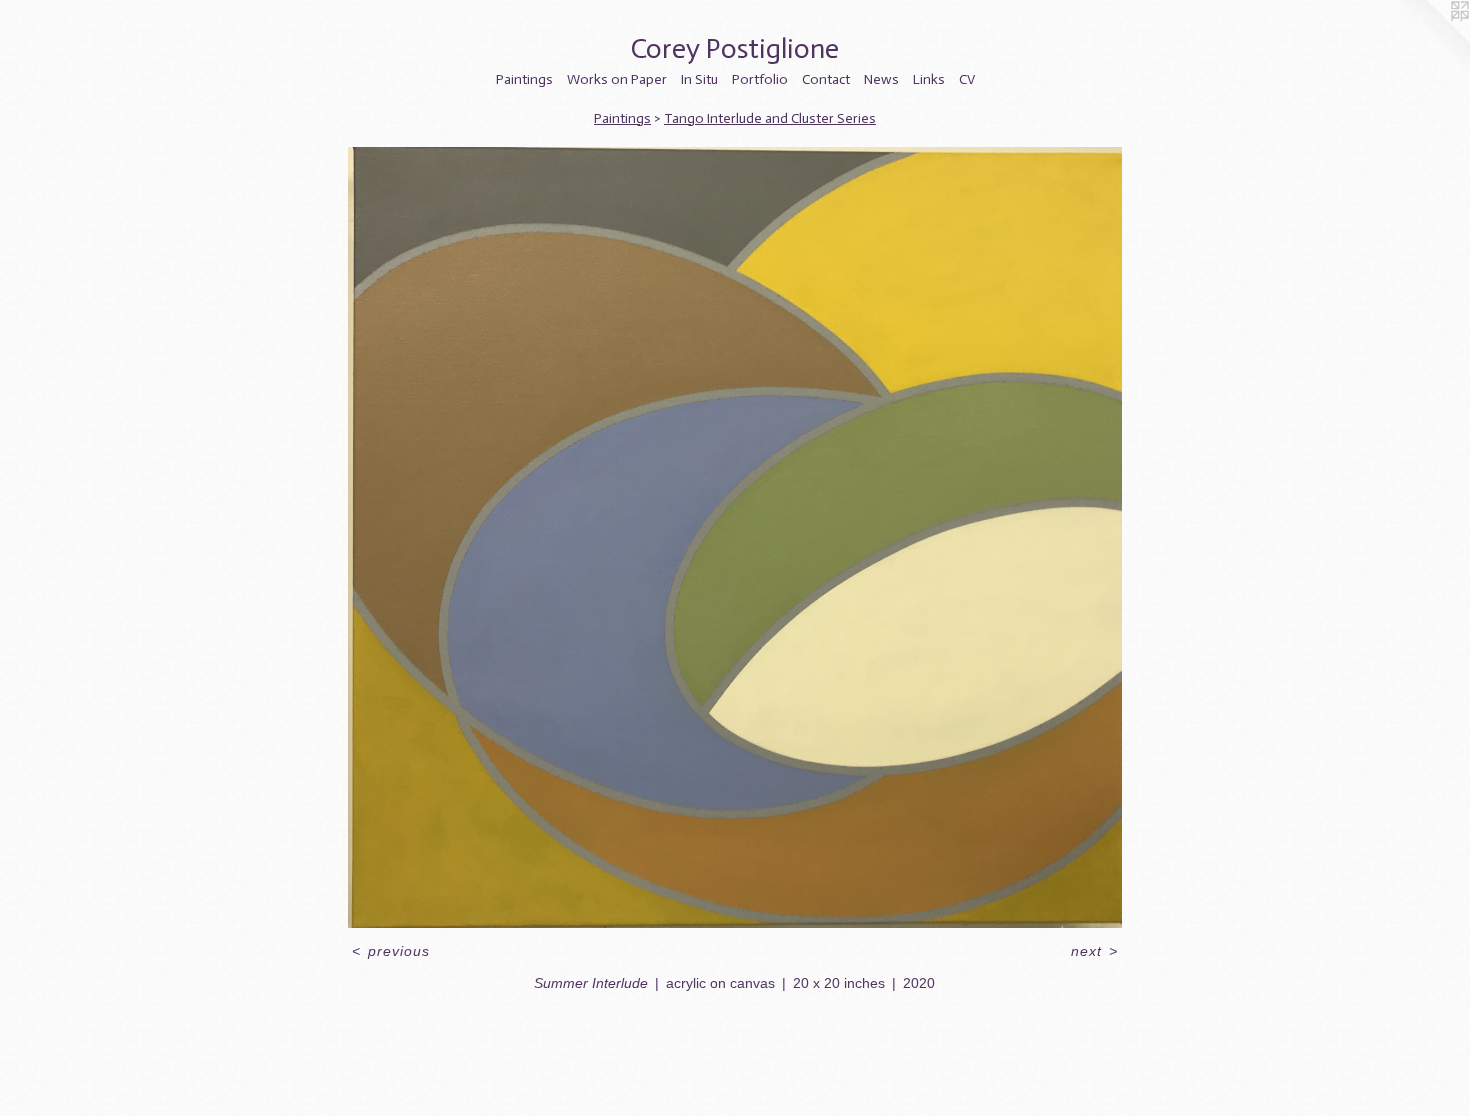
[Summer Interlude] (735, 537)
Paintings (524, 79)
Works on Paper (617, 79)
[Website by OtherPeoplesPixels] (1430, 40)
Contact (826, 79)
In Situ (699, 79)
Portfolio (760, 79)
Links (929, 79)
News (881, 79)
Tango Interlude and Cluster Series (770, 118)
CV (967, 79)
